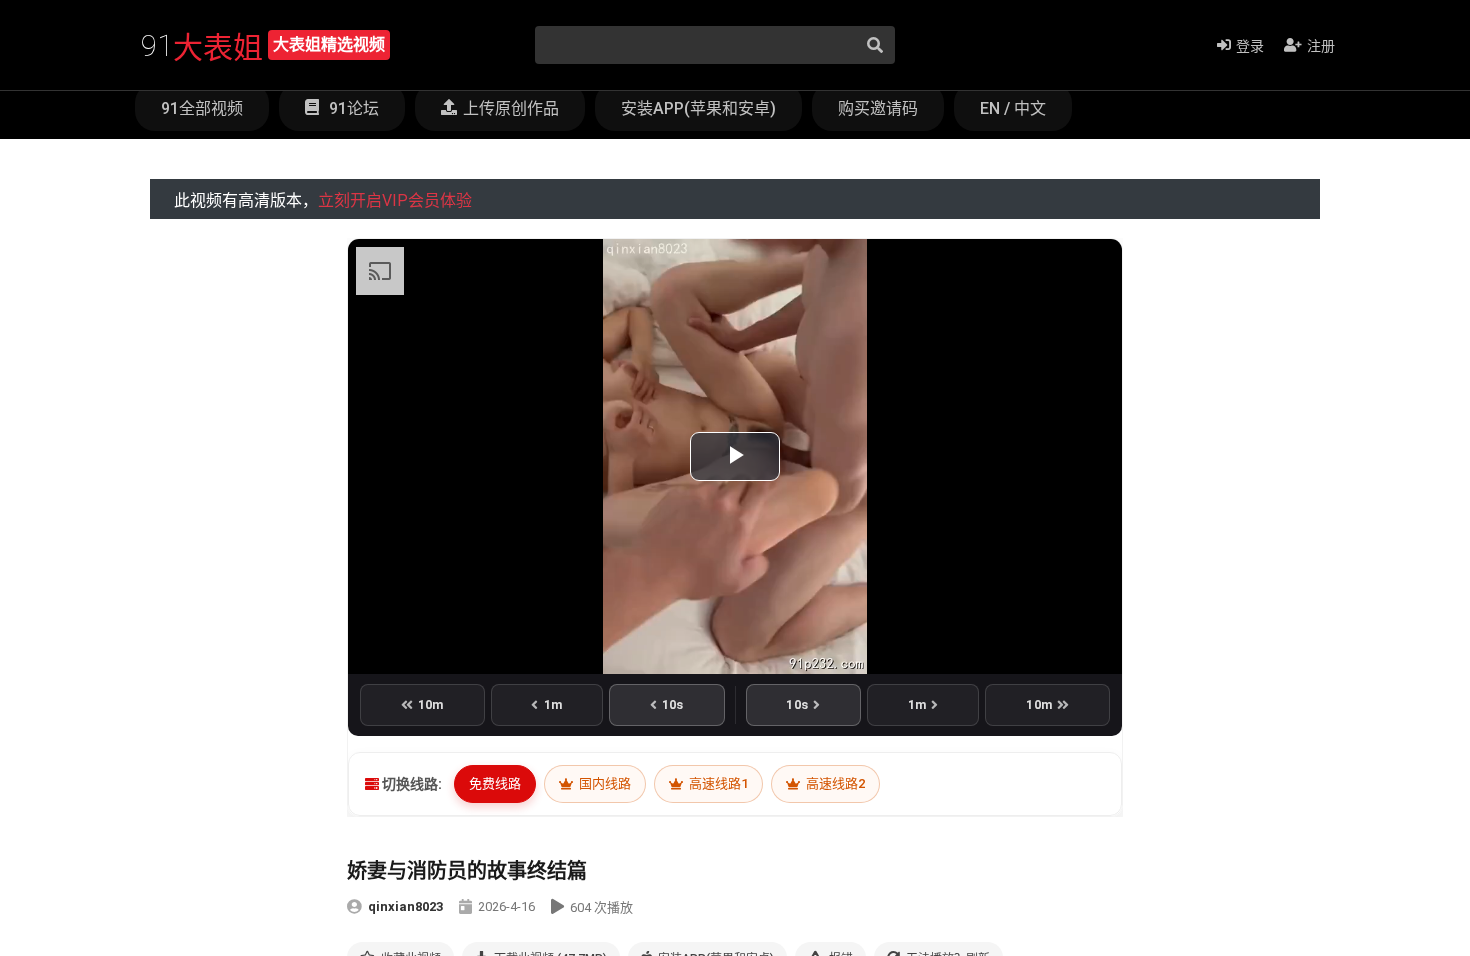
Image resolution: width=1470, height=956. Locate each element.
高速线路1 (717, 783)
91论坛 (352, 108)
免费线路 (495, 783)
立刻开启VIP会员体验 (395, 200)
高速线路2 (834, 783)
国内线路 (603, 783)
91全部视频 (202, 108)
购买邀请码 (878, 108)
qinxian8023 (405, 906)
